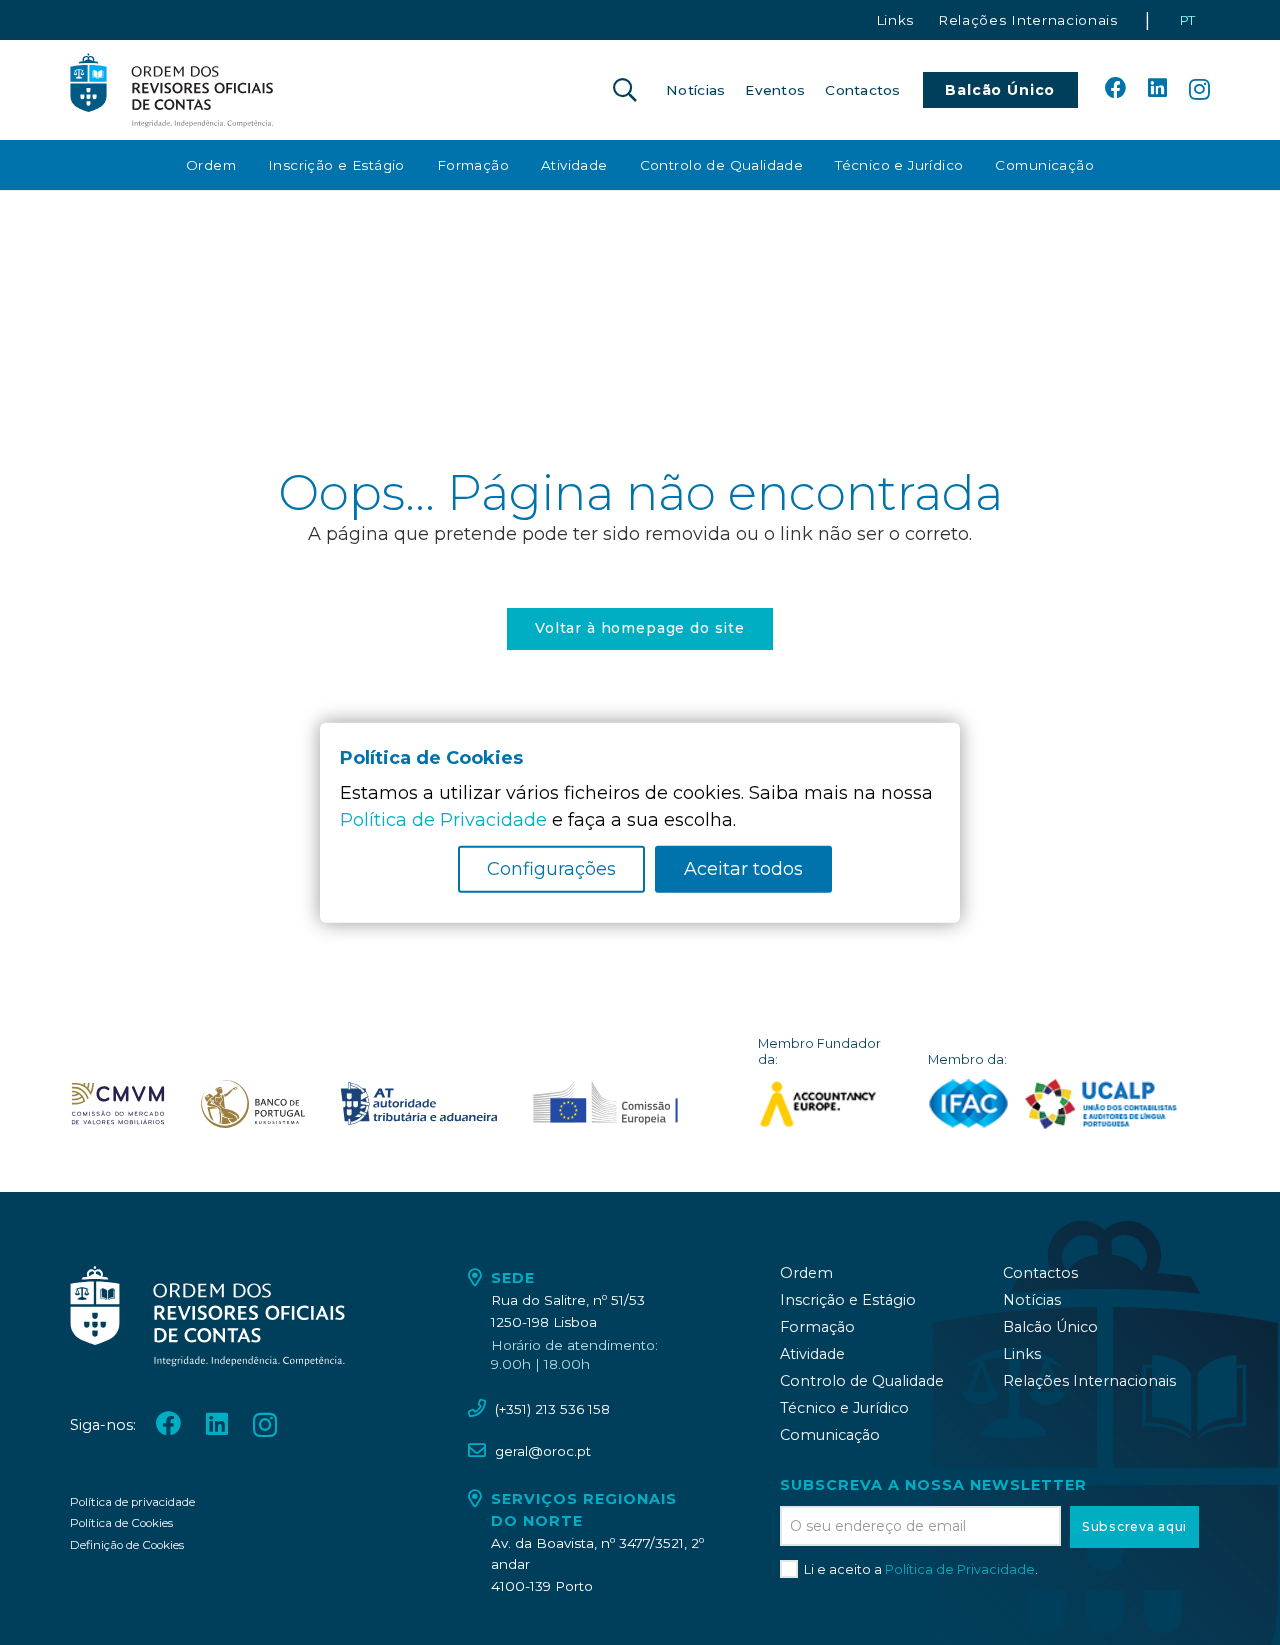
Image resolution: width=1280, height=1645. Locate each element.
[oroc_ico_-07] (118, 1104)
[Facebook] (1116, 89)
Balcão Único (1050, 1327)
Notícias (1032, 1300)
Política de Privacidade (960, 1569)
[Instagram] (1199, 90)
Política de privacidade (132, 1502)
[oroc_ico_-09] (419, 1104)
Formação (817, 1327)
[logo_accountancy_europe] (828, 1104)
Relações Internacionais (1089, 1381)
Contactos (1040, 1273)
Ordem (806, 1273)
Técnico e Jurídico (844, 1408)
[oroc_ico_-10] (605, 1104)
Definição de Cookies (127, 1545)
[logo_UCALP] (1101, 1104)
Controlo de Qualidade (862, 1381)
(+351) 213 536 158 (552, 1409)
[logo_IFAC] (968, 1104)
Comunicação (830, 1435)
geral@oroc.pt (543, 1451)
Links (1022, 1354)
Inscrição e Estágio (848, 1300)
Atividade (812, 1354)
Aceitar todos (743, 869)
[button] (624, 90)
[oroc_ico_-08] (253, 1104)
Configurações (551, 869)
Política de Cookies (121, 1523)
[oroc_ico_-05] (172, 90)
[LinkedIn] (1157, 89)
